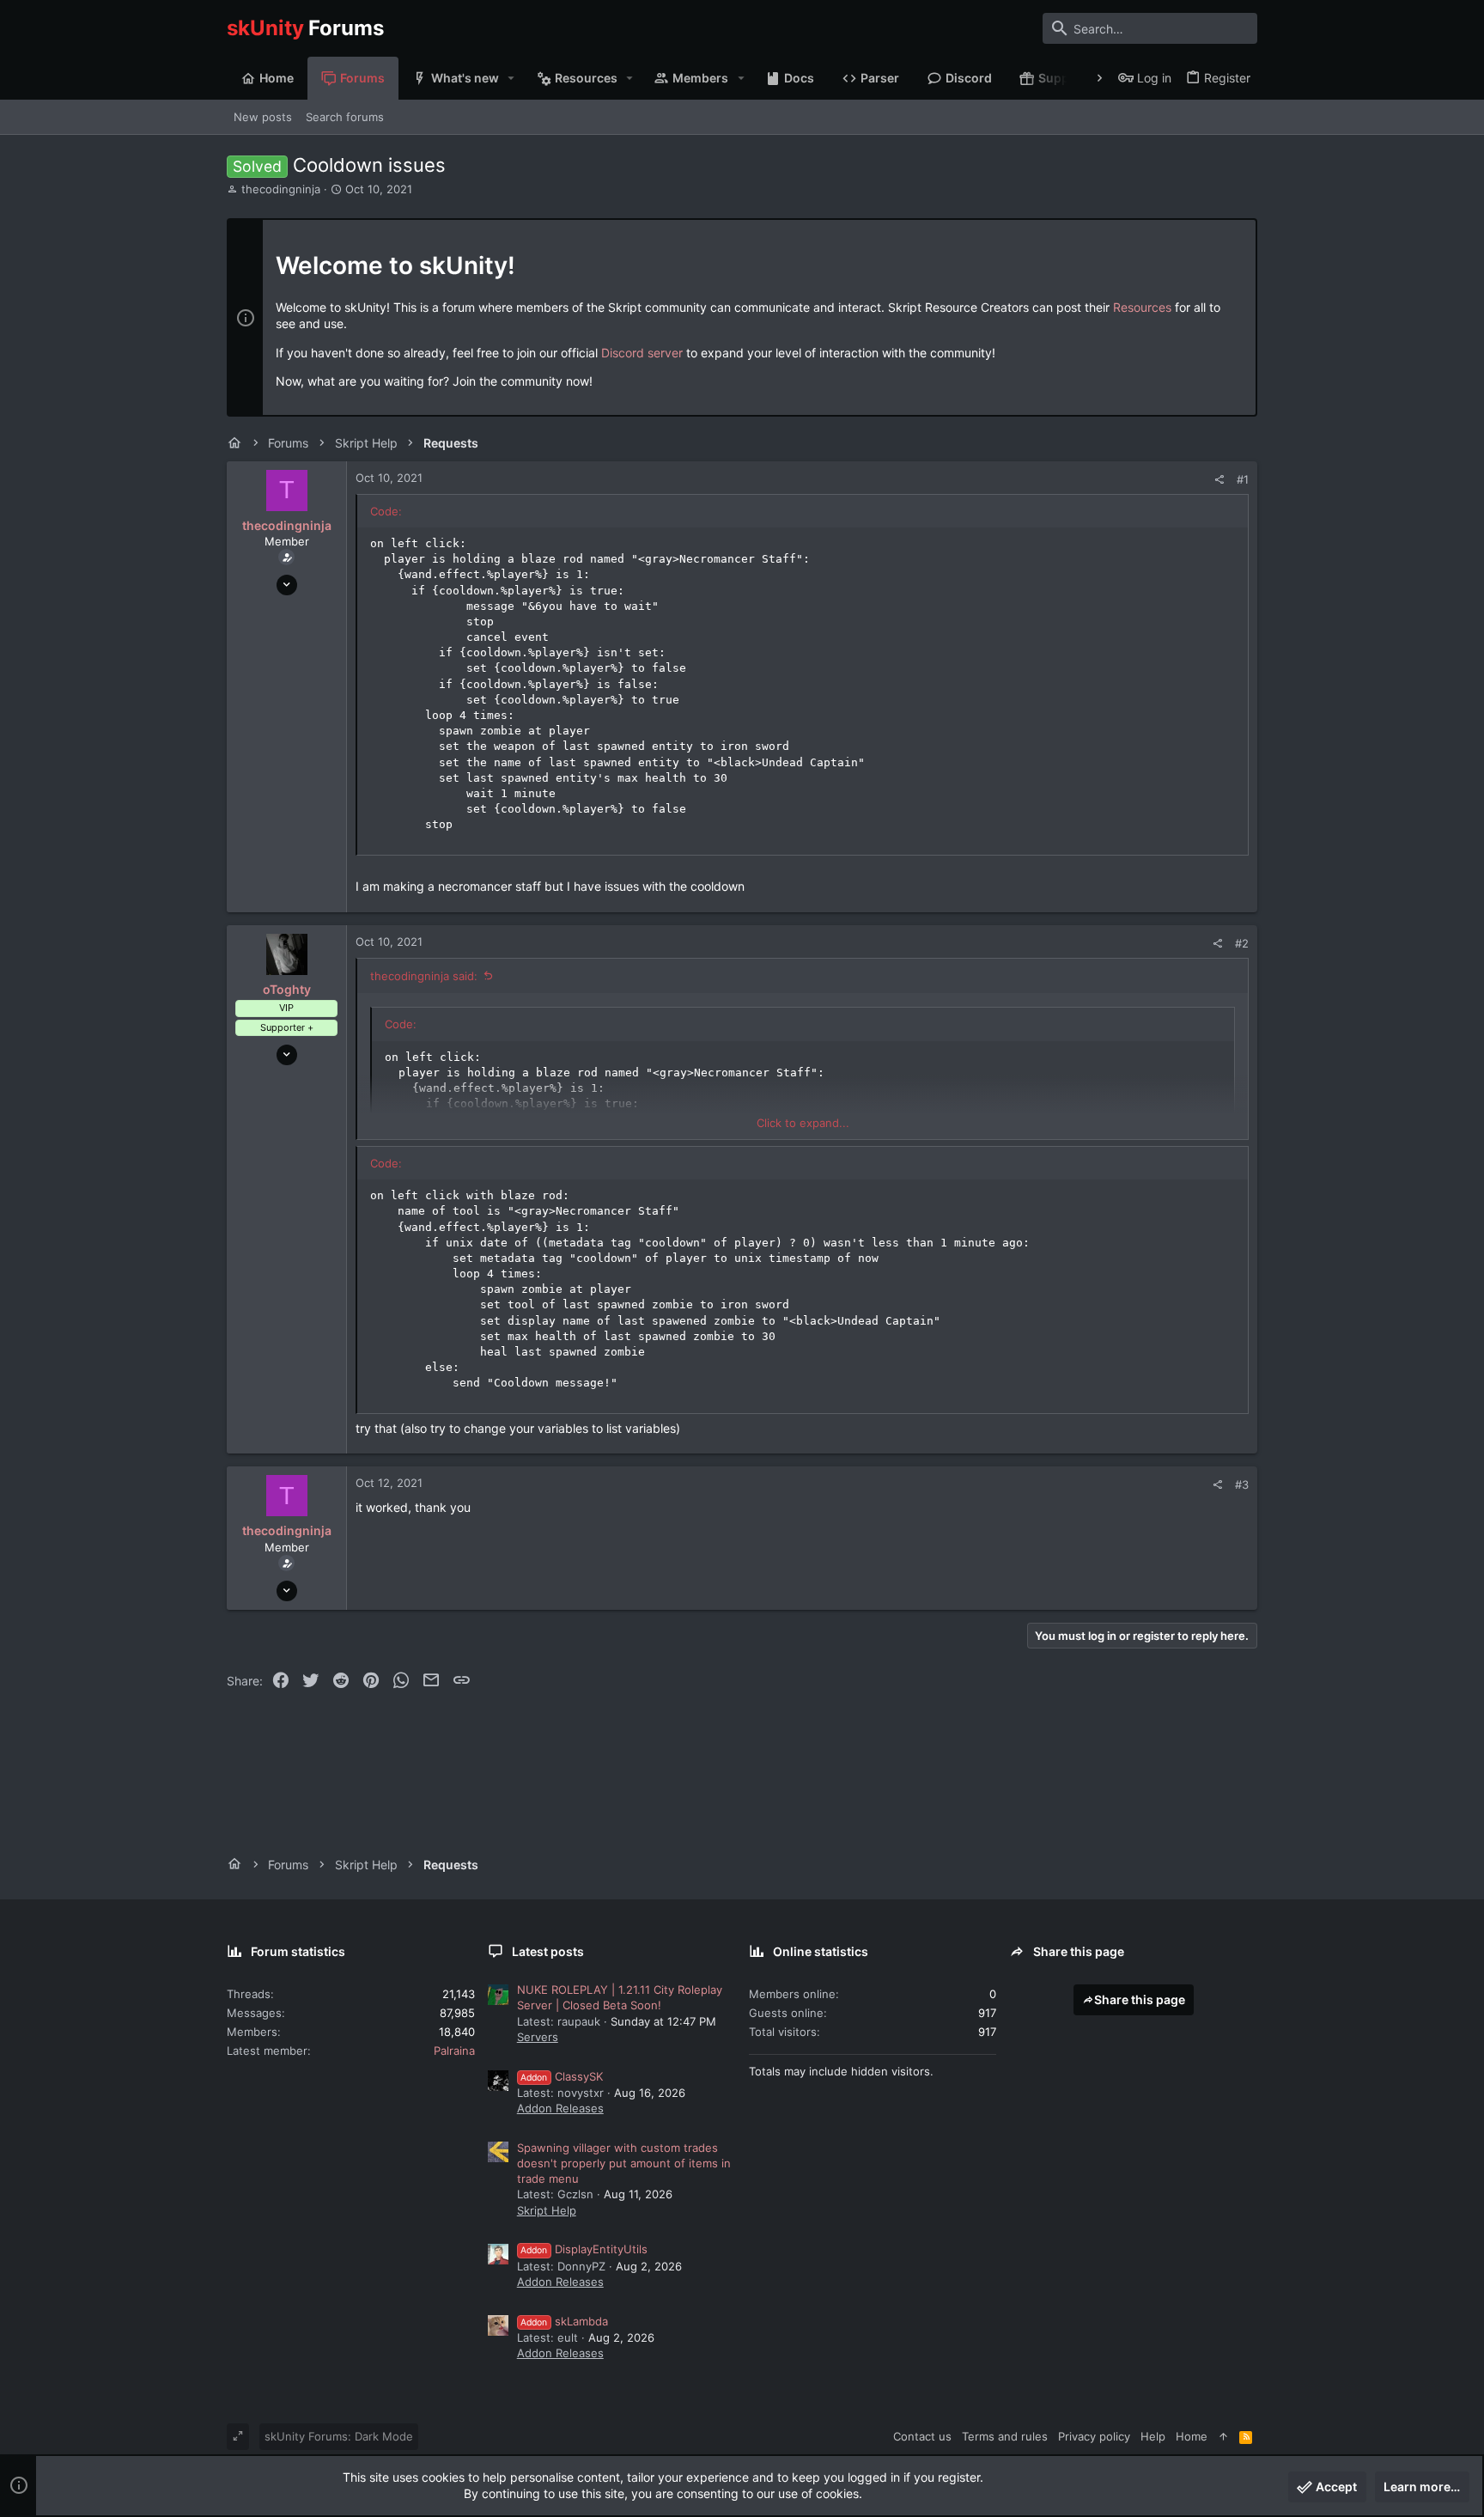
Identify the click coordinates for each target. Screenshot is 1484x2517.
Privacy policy (1094, 2436)
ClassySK (562, 2076)
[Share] (1219, 480)
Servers (538, 2037)
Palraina (454, 2051)
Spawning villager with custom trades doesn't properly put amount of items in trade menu (624, 2163)
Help (1153, 2436)
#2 (1242, 943)
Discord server (642, 353)
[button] (511, 78)
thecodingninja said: (424, 976)
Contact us (922, 2436)
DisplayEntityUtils (584, 2249)
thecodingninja (281, 189)
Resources (1142, 307)
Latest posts (548, 1951)
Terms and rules (1005, 2436)
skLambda (564, 2321)
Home (1192, 2436)
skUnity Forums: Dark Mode (339, 2436)
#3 (1242, 1484)
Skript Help (547, 2210)
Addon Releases (560, 2108)
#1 (1243, 479)
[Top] (1223, 2436)
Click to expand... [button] (803, 1123)
